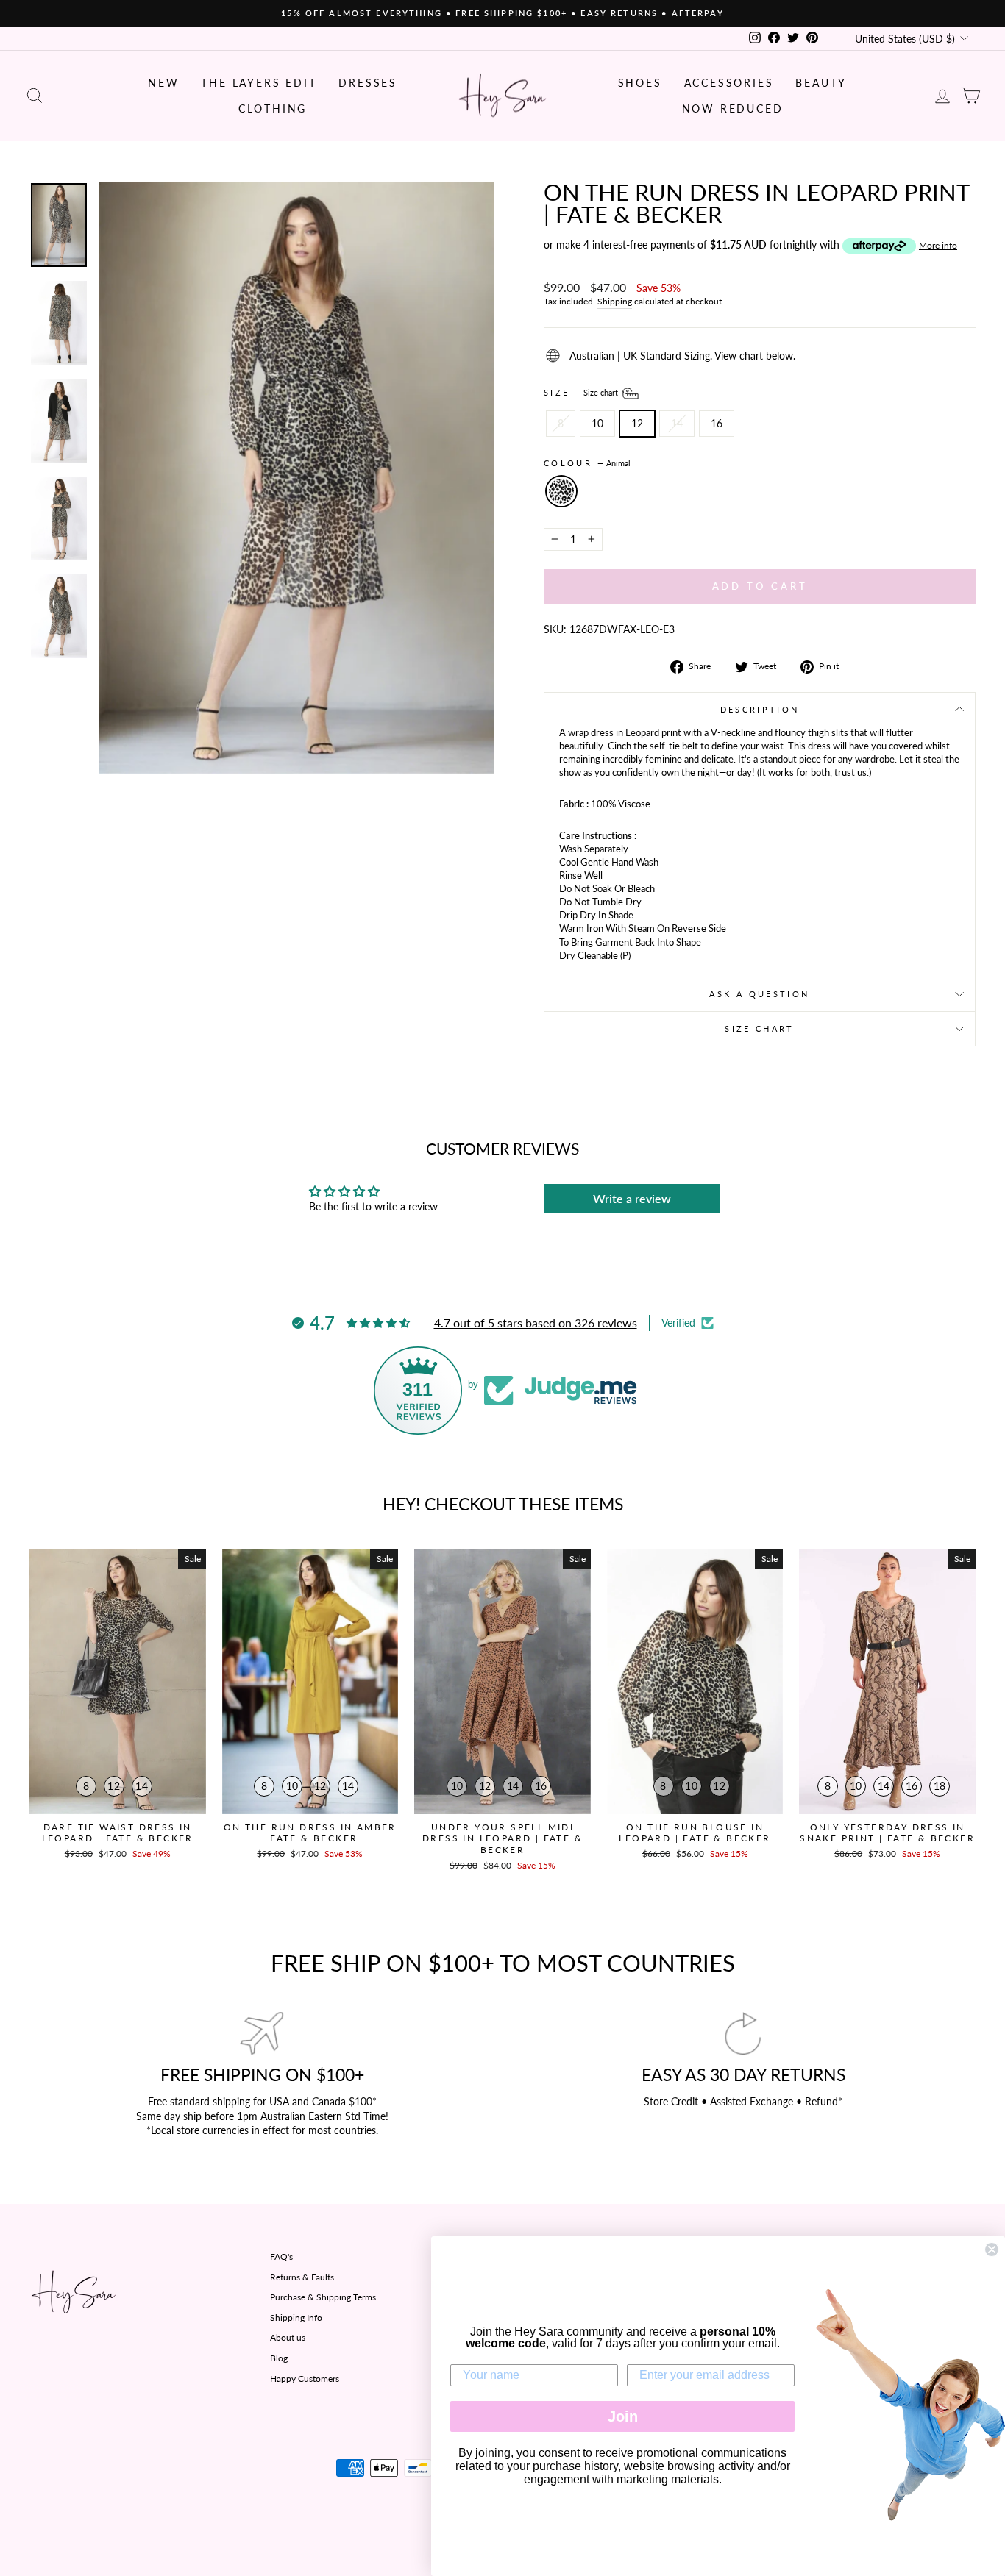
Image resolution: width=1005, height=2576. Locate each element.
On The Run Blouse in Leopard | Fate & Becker (695, 1833)
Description (760, 709)
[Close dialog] (992, 2249)
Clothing (273, 108)
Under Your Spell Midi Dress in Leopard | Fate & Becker (502, 1838)
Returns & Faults (302, 2277)
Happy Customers (305, 2379)
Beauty (821, 83)
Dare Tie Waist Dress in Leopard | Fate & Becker (118, 1833)
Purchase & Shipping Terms (323, 2297)
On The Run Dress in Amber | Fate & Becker (310, 1833)
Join (623, 2416)
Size (582, 392)
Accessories (729, 83)
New (163, 83)
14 (677, 423)
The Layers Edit (259, 83)
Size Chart (760, 1028)
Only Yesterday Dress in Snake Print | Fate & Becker (887, 1833)
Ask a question (759, 994)
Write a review (632, 1198)
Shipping (615, 301)
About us (288, 2337)
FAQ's (281, 2256)
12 (637, 423)
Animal (561, 491)
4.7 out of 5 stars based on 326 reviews (536, 1323)
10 (597, 423)
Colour (587, 463)
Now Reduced (733, 108)
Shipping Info (296, 2318)
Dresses (368, 83)
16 (717, 423)
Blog (279, 2358)
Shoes (640, 83)
